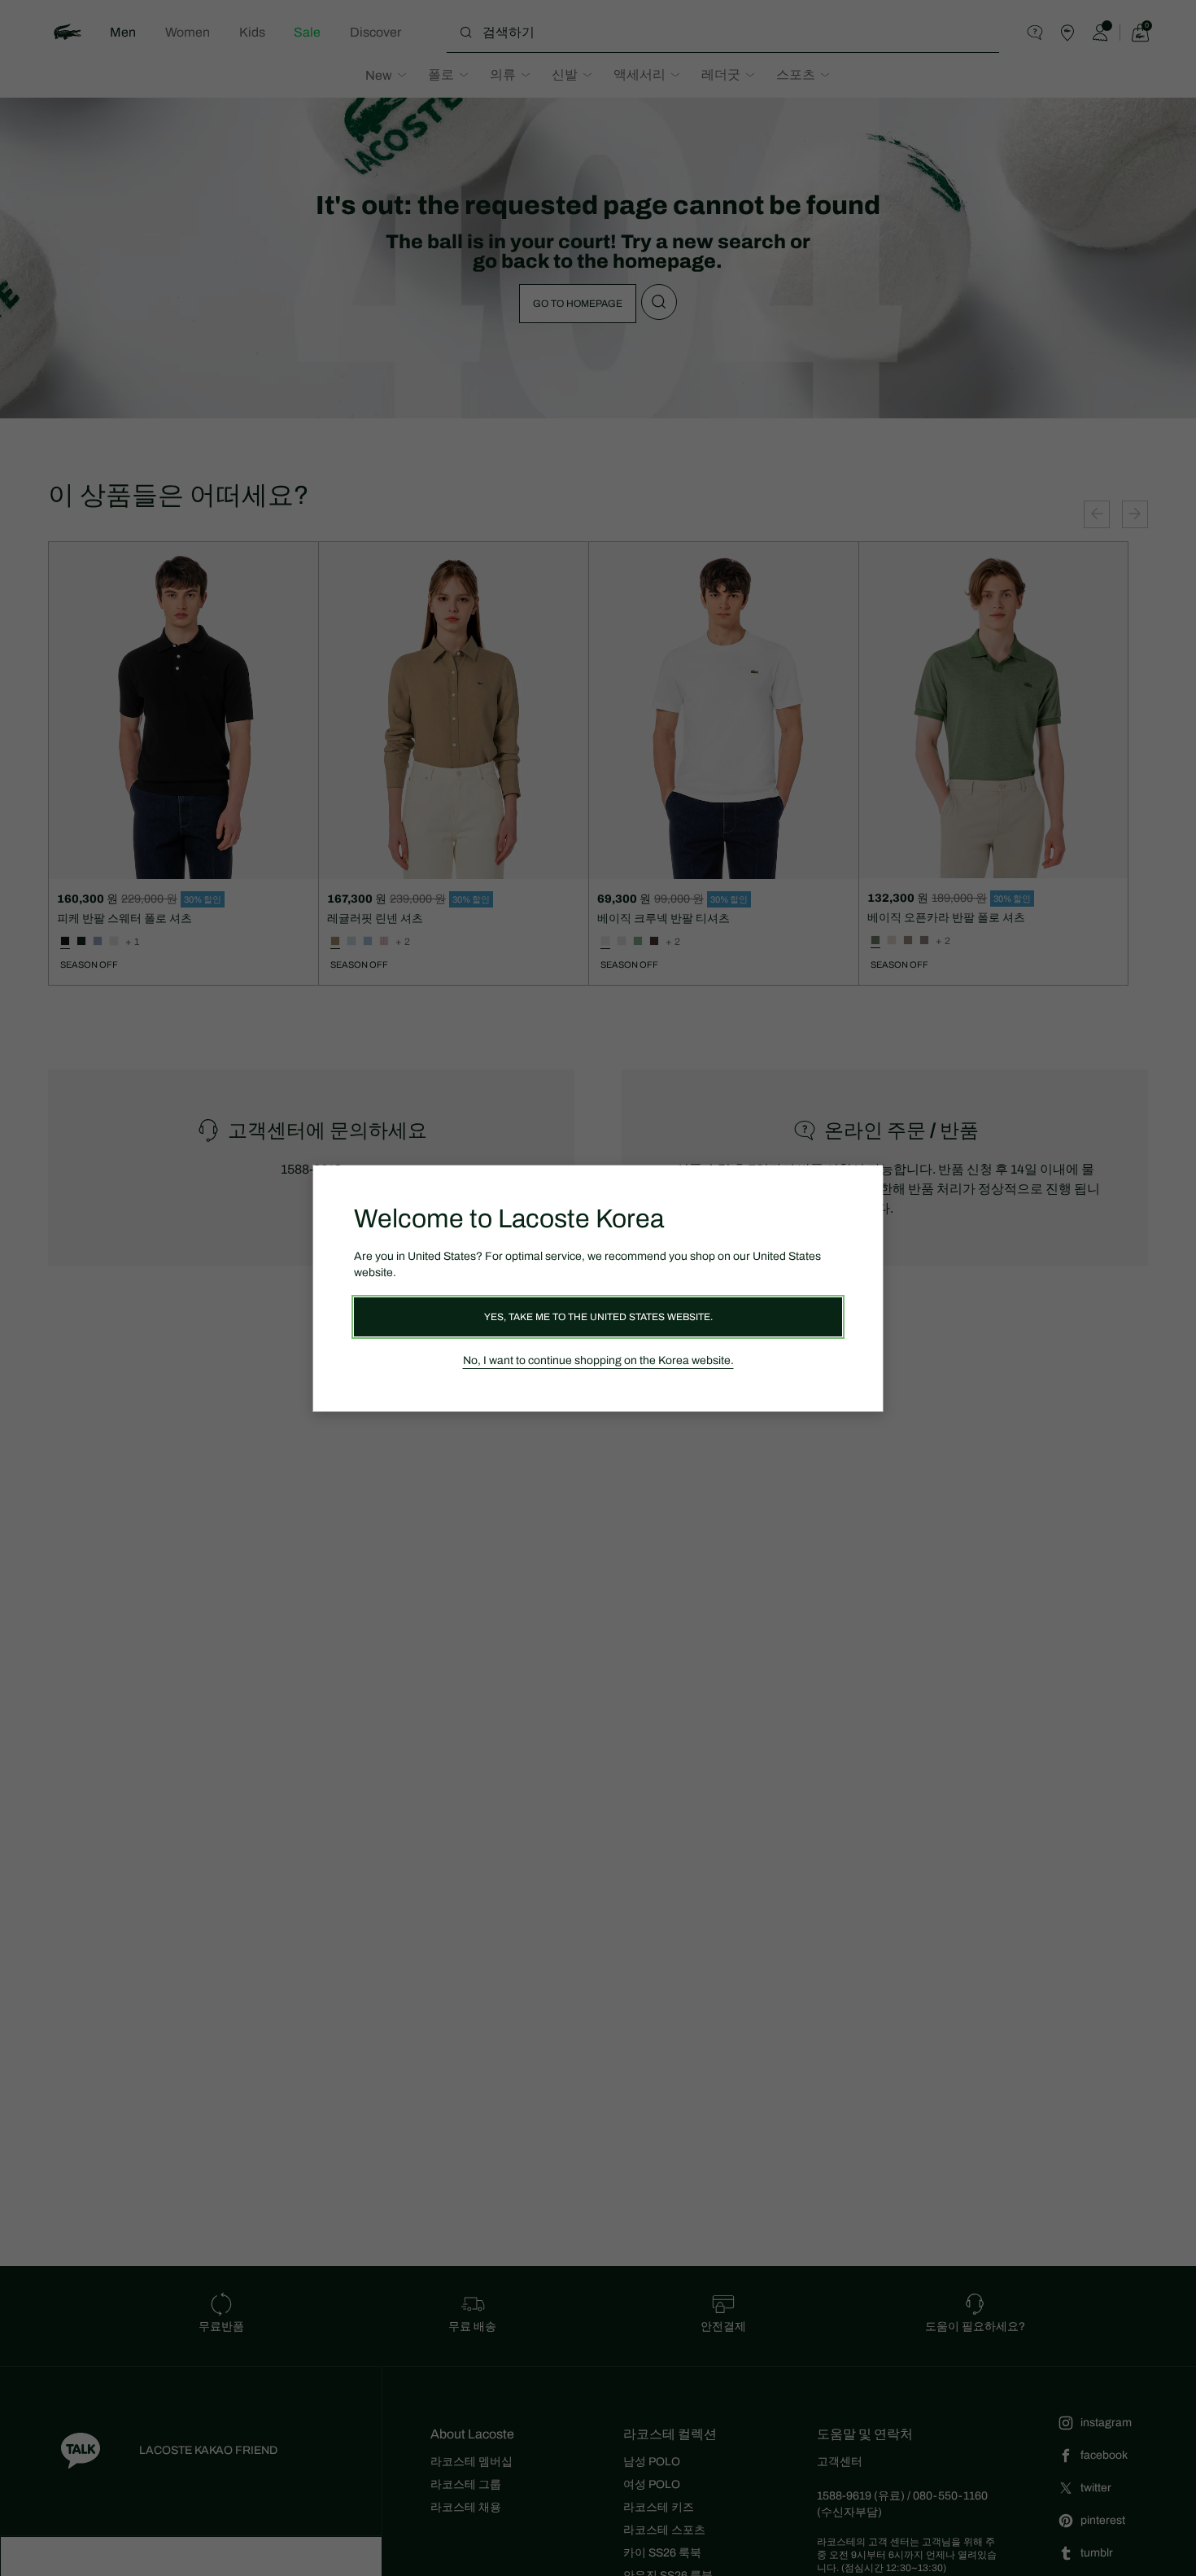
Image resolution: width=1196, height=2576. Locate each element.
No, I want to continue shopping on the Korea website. (598, 1360)
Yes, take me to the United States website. (598, 1317)
